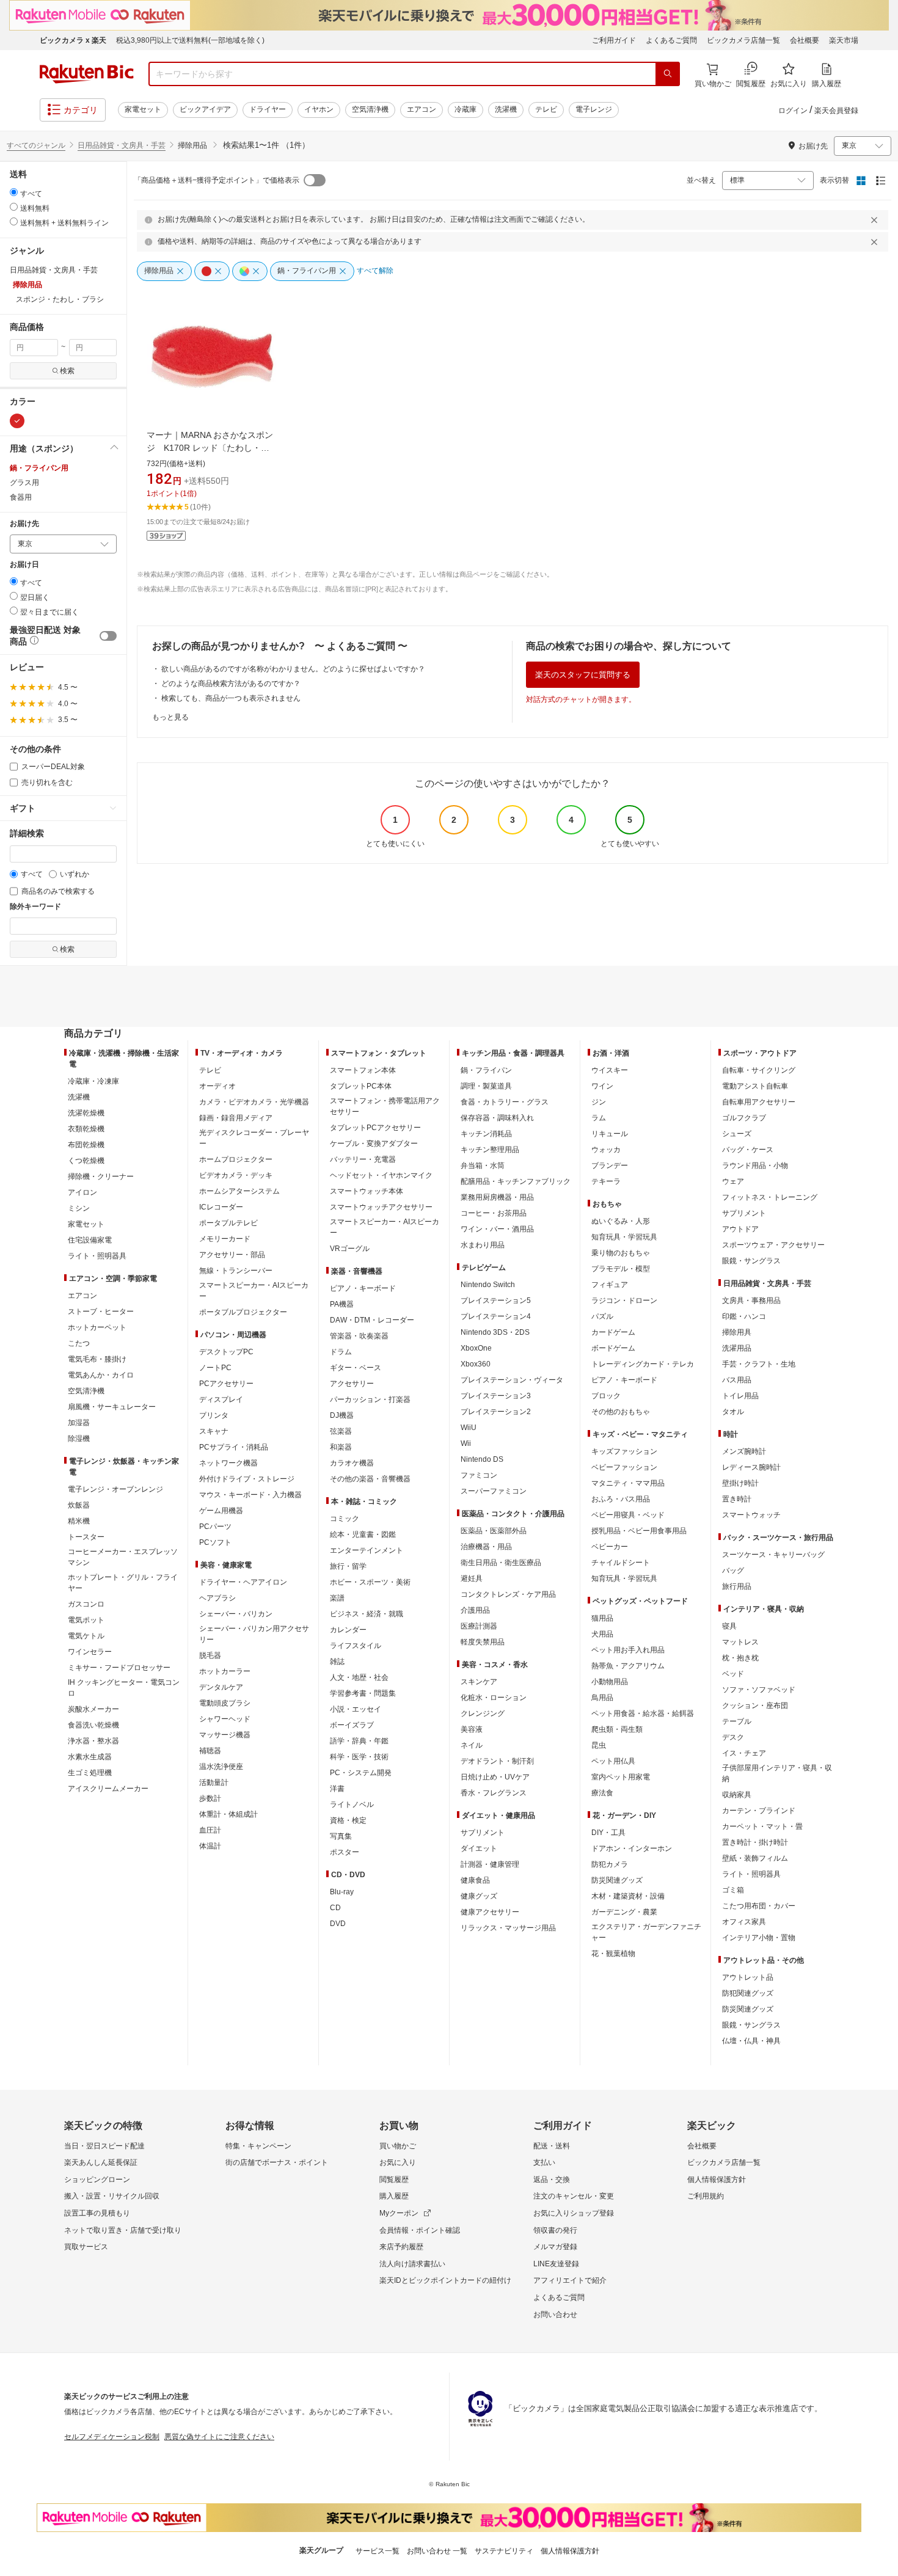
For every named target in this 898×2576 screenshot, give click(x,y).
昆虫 (599, 1745)
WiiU (469, 1428)
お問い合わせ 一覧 (437, 2551)
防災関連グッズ (617, 1880)
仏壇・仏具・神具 (751, 2041)
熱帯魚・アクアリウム (628, 1666)
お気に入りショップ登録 (574, 2213)
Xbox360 (476, 1364)
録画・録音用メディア (236, 1118)
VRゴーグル (350, 1249)
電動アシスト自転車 (755, 1086)
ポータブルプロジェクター (243, 1312)
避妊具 (472, 1578)
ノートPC (215, 1368)
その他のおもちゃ (621, 1412)
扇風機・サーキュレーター (112, 1407)
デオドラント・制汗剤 (497, 1761)
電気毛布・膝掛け (97, 1359)
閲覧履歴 (394, 2180)
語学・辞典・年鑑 (359, 1741)
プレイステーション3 (496, 1396)
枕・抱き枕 (740, 1658)
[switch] (108, 636)
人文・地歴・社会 (359, 1677)
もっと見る (170, 717)
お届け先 (24, 524)
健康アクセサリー (490, 1912)
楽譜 (337, 1598)
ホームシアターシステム (239, 1191)
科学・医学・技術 (359, 1757)
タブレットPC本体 (361, 1086)
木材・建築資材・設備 (628, 1896)
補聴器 (210, 1751)
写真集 (341, 1836)
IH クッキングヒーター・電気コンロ (124, 1688)
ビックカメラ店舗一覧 (743, 40)
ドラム (341, 1352)
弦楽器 (341, 1431)
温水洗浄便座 (221, 1767)
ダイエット (479, 1848)
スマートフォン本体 (363, 1070)
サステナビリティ (504, 2551)
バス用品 (737, 1380)
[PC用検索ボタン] (668, 74)
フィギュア (610, 1285)
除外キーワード (35, 907)
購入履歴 (394, 2196)
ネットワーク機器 (228, 1463)
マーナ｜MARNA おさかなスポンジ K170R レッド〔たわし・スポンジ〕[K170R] (210, 448)
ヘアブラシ (217, 1598)
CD (335, 1908)
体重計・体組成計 (228, 1814)
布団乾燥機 (86, 1145)
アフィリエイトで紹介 (570, 2280)
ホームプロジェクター (236, 1159)
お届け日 (24, 565)
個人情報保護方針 (717, 2180)
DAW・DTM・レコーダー (372, 1320)
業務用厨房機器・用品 (497, 1197)
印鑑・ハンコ (744, 1316)
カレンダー (348, 1630)
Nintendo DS (482, 1459)
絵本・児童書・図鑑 (363, 1534)
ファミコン (479, 1475)
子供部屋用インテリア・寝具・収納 (777, 1773)
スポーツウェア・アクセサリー (773, 1245)
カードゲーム (613, 1332)
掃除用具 (737, 1332)
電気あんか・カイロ (101, 1375)
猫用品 (602, 1618)
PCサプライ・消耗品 (234, 1447)
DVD (338, 1924)
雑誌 (337, 1662)
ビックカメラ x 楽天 (73, 40)
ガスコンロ (86, 1604)
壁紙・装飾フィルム (755, 1858)
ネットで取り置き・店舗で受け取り (123, 2230)
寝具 (729, 1626)
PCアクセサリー (226, 1384)
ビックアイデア (205, 109)
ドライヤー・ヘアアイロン (243, 1582)
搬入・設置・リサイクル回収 (112, 2196)
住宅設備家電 (90, 1240)
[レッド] (17, 421)
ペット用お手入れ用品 (628, 1650)
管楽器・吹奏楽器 (359, 1336)
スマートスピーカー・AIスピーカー (254, 1291)
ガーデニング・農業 (624, 1912)
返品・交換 (552, 2180)
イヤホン (319, 109)
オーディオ (217, 1086)
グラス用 (24, 483)
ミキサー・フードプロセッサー (119, 1668)
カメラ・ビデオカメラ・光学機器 (254, 1102)
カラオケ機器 (352, 1463)
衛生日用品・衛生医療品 (501, 1563)
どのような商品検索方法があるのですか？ (231, 684)
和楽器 (341, 1447)
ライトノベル (352, 1804)
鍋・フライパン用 (39, 468)
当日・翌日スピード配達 (104, 2146)
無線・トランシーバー (236, 1271)
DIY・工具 (608, 1833)
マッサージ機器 (225, 1735)
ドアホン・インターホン (632, 1848)
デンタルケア (221, 1687)
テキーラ (606, 1181)
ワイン (602, 1086)
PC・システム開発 (361, 1773)
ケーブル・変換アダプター (374, 1144)
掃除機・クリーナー (101, 1177)
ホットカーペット (97, 1327)
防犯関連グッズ (748, 1993)
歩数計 (210, 1798)
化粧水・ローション (494, 1698)
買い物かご (398, 2146)
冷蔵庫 (465, 109)
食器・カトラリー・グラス (505, 1102)
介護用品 (475, 1610)
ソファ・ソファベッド (759, 1690)
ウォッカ (606, 1150)
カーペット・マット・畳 (762, 1826)
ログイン (793, 111)
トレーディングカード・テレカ (643, 1364)
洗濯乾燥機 (86, 1113)
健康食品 (475, 1880)
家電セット (143, 109)
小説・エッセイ (356, 1709)
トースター (86, 1537)
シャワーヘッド (225, 1719)
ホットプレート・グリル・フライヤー (123, 1583)
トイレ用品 (740, 1396)
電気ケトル (86, 1636)
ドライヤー (268, 109)
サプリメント (483, 1833)
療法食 (602, 1793)
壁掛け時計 (740, 1483)
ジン (599, 1102)
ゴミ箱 (733, 1890)
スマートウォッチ (751, 1515)
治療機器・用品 (486, 1547)
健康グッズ (479, 1896)
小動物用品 (610, 1682)
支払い (544, 2162)
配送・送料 (552, 2146)
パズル (602, 1316)
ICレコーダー (221, 1207)
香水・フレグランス (494, 1793)
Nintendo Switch (488, 1285)
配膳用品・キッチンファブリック (516, 1181)
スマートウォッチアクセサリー (381, 1207)
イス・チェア (744, 1753)
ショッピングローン (97, 2180)
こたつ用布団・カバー (759, 1906)
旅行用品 (737, 1586)
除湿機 (79, 1439)
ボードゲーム (613, 1348)
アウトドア (740, 1229)
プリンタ (214, 1415)
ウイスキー (610, 1070)
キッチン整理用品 (490, 1150)
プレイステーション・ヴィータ (512, 1380)
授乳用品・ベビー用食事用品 (639, 1531)
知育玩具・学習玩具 (624, 1237)
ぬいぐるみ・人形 (621, 1221)
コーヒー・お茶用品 (494, 1213)
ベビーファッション (624, 1467)
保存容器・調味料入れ (497, 1118)
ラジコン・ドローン (624, 1301)
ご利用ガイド (614, 40)
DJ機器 (342, 1415)
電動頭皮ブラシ (225, 1703)
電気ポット (86, 1620)
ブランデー (610, 1166)
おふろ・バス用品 (621, 1499)
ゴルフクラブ (744, 1118)
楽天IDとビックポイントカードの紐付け (445, 2280)
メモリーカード (225, 1239)
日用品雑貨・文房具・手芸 (122, 145)
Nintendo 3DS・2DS (495, 1332)
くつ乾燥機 (86, 1161)
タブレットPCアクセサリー (375, 1128)
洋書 (337, 1789)
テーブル (737, 1721)
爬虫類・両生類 (617, 1729)
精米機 (79, 1521)
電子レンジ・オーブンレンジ (115, 1489)
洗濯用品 (737, 1348)
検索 (67, 371)
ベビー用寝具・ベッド (628, 1515)
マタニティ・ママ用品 (628, 1483)
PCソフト (215, 1542)
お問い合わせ (555, 2315)
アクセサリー (352, 1384)
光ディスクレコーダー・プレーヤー (254, 1138)
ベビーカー (610, 1547)
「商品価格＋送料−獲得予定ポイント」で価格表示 (217, 180)
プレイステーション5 (496, 1301)
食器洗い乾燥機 (93, 1725)
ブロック (606, 1396)
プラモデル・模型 (621, 1269)
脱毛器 (210, 1655)
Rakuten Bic (87, 74)
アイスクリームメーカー (108, 1789)
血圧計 (210, 1830)
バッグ (733, 1571)
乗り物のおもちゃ (621, 1253)
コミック (345, 1519)
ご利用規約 (706, 2196)
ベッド (733, 1674)
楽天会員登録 (836, 111)
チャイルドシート (621, 1563)
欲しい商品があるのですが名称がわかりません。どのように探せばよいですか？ (293, 669)
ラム (599, 1118)
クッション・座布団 (755, 1706)
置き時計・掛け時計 (755, 1842)
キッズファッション (624, 1451)
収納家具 (737, 1795)
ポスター (345, 1852)
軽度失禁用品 (483, 1642)
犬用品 (602, 1634)
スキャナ (214, 1431)
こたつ (79, 1343)
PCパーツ (215, 1527)
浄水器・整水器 (93, 1741)
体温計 (210, 1846)
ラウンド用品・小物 (755, 1166)
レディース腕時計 (751, 1467)
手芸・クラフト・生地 (759, 1364)
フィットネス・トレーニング (770, 1197)
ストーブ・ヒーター (101, 1312)
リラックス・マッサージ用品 (508, 1928)
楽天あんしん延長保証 (101, 2162)
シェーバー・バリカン (236, 1614)
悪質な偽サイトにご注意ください (219, 2437)
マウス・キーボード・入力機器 (250, 1495)
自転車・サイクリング (759, 1070)
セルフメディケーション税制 (112, 2437)
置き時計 (737, 1499)
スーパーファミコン (494, 1491)
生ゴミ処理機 (90, 1773)
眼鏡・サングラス (751, 1261)
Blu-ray (342, 1892)
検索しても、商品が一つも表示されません (231, 698)
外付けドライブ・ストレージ (247, 1479)
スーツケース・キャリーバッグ (773, 1555)
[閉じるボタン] (876, 220)
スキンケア (479, 1682)
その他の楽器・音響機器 (370, 1479)
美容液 (472, 1729)
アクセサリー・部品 (232, 1255)
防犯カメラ (610, 1864)
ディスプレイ (221, 1399)
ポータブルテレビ (228, 1223)
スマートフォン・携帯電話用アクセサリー (385, 1106)
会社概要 (805, 40)
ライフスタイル (356, 1646)
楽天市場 (844, 40)
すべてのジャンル (36, 145)
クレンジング (483, 1713)
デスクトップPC (226, 1352)
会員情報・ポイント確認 (420, 2230)
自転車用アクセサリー (759, 1102)
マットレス (740, 1642)
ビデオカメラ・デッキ (236, 1175)
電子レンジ (594, 109)
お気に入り (398, 2162)
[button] (63, 448)
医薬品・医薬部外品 (494, 1531)
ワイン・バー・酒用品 (497, 1229)
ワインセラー (90, 1652)
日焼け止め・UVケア (495, 1777)
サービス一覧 (378, 2551)
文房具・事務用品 (751, 1301)
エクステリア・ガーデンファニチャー (646, 1932)
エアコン (422, 109)
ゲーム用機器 (221, 1511)
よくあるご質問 (671, 40)
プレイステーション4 (496, 1316)
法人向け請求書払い (412, 2264)
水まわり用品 (483, 1245)
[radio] (14, 192)
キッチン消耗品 (486, 1134)
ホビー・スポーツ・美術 (370, 1582)
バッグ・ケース (748, 1150)
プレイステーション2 (496, 1412)
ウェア (733, 1181)
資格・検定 (348, 1820)
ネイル (472, 1745)
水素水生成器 (90, 1757)
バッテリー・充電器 (363, 1159)
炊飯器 (79, 1505)
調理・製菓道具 (486, 1086)
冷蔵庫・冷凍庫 (93, 1081)
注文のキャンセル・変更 (574, 2196)
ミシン (79, 1208)
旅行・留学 (348, 1566)
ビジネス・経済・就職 (367, 1614)
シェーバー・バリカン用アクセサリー (254, 1634)
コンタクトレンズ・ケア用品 (508, 1594)
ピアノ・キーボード (363, 1288)
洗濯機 (506, 109)
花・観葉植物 (613, 1954)
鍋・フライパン (486, 1070)
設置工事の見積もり (97, 2213)
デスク (733, 1737)
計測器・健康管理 (490, 1864)
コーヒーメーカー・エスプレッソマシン (123, 1557)
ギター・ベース (356, 1368)
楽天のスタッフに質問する (583, 675)
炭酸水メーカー (93, 1709)
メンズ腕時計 (744, 1451)
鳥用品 (602, 1698)
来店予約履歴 (401, 2247)
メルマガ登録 (555, 2247)
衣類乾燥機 (86, 1129)
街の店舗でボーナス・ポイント (277, 2162)
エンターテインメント (367, 1550)
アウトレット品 (748, 1977)
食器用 (21, 497)
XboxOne (476, 1348)
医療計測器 (479, 1626)
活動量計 (214, 1782)
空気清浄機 (370, 109)
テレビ (546, 109)
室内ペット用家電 (621, 1777)
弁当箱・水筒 (483, 1166)
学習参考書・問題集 (363, 1693)
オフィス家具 (744, 1922)
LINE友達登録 (556, 2264)
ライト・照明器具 (97, 1256)
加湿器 (79, 1423)
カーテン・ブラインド (759, 1811)
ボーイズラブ (352, 1725)
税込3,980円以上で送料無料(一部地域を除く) (190, 40)
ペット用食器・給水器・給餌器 (643, 1713)
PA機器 (342, 1304)
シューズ (737, 1134)
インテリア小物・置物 (759, 1938)
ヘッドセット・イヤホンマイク (381, 1175)
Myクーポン (399, 2213)
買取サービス (86, 2247)
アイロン (82, 1192)
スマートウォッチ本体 (367, 1191)
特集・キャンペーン (258, 2146)
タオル (733, 1412)
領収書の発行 (555, 2230)
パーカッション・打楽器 (370, 1399)
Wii (466, 1443)
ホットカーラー (225, 1671)
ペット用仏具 (613, 1761)
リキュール (610, 1134)
